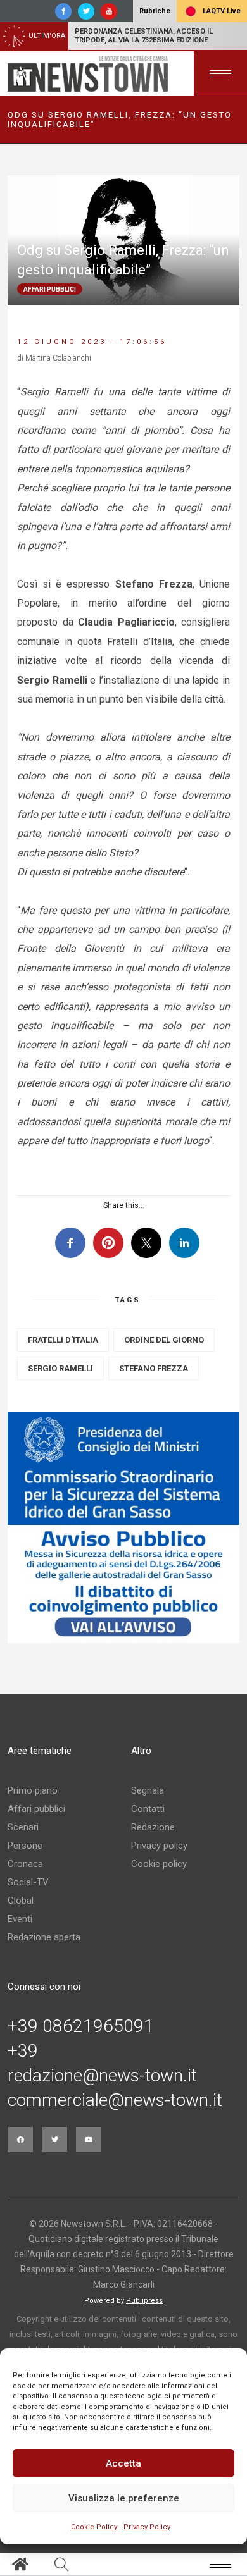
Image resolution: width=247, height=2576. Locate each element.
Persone (25, 1846)
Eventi (20, 1919)
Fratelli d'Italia (63, 1340)
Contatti (148, 1809)
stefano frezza (154, 1368)
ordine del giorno (164, 1340)
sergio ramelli (60, 1368)
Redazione (153, 1827)
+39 (23, 2051)
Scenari (23, 1827)
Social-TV (28, 1882)
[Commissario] (123, 1527)
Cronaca (25, 1864)
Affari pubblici (36, 1809)
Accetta (123, 2463)
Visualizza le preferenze (124, 2498)
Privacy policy (159, 1846)
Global (21, 1901)
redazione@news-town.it (102, 2076)
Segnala (148, 1790)
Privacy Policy (147, 2527)
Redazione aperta (44, 1937)
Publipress (144, 2301)
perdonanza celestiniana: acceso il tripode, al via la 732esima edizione (144, 36)
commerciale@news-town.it (115, 2100)
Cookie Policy (94, 2527)
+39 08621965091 (81, 2026)
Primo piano (33, 1790)
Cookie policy (159, 1864)
